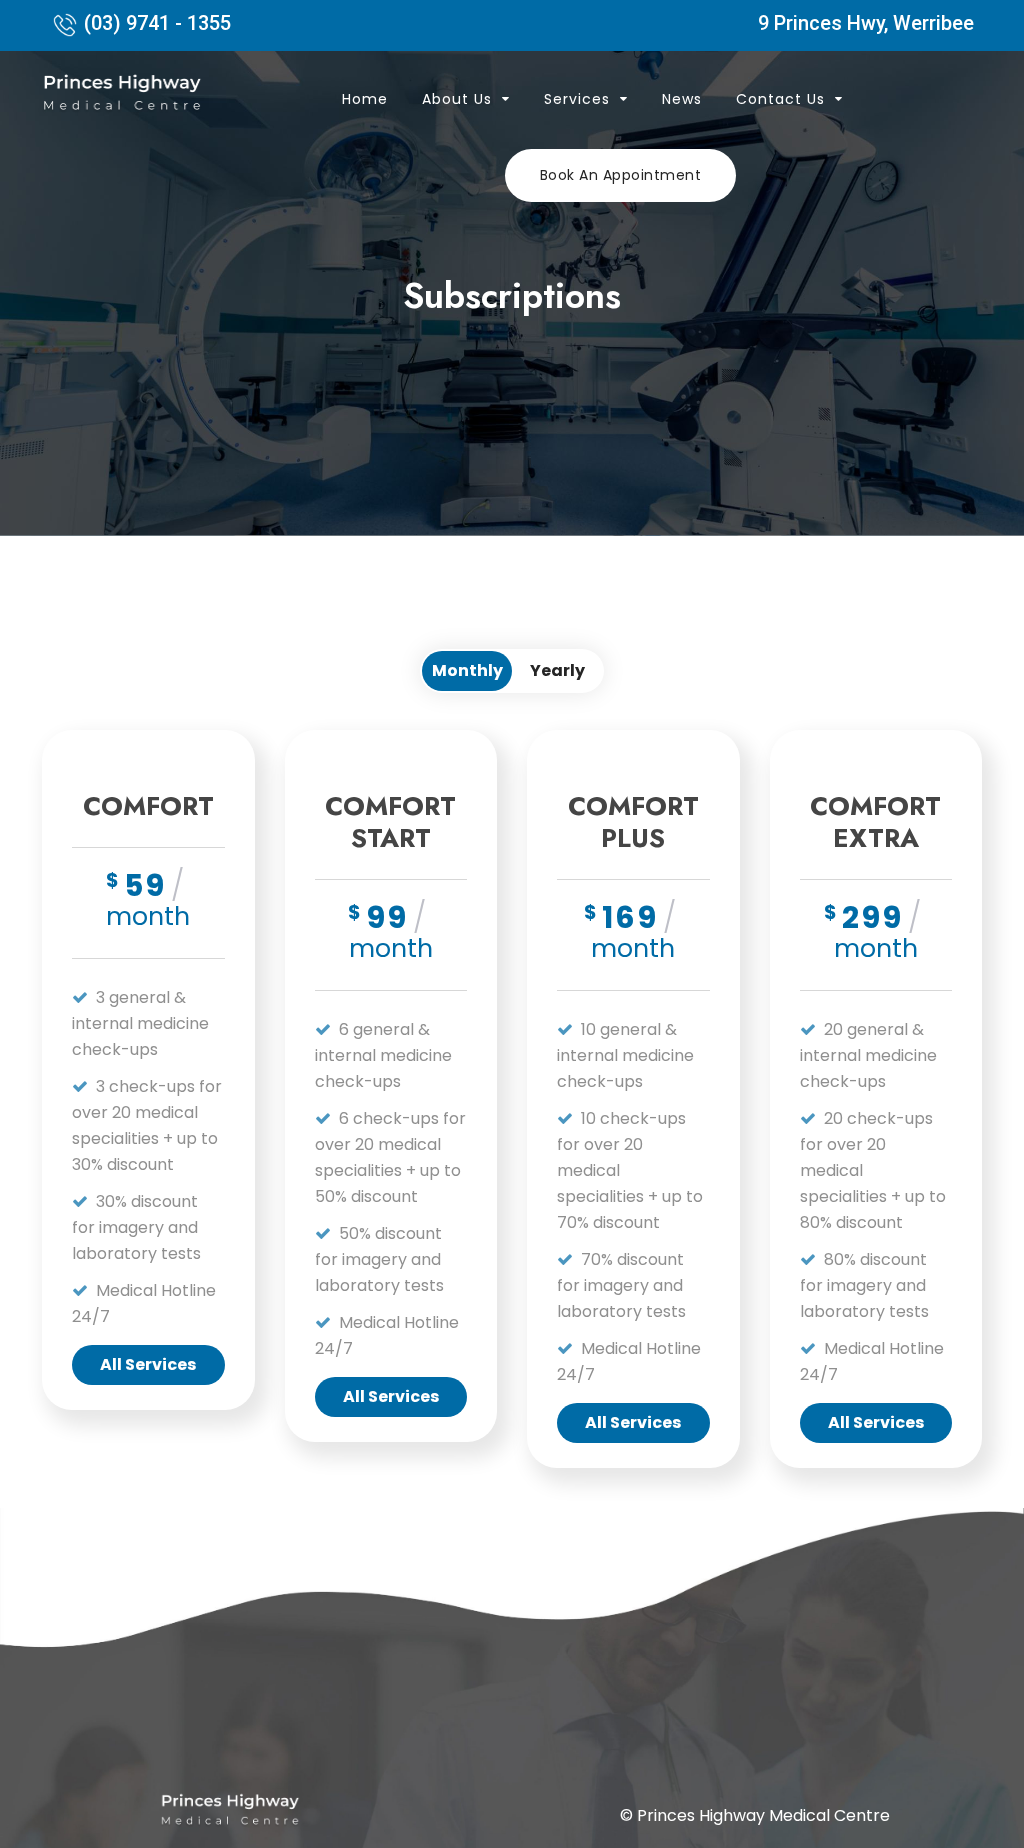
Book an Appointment (621, 175)
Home (365, 99)
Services (577, 99)
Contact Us (780, 99)
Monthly (467, 670)
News (682, 99)
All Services (148, 1364)
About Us (457, 99)
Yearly (557, 670)
